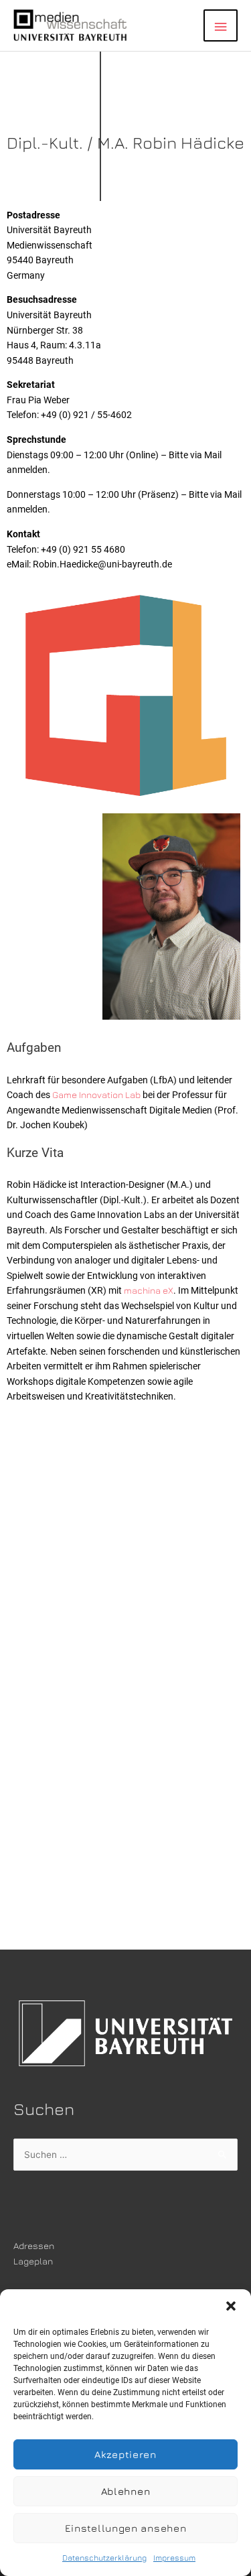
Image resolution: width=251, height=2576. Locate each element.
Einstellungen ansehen (126, 2528)
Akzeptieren (125, 2454)
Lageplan (33, 2261)
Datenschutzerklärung (104, 2558)
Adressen (34, 2246)
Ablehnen (126, 2491)
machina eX (149, 1290)
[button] (231, 2306)
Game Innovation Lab (96, 1095)
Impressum (174, 2558)
